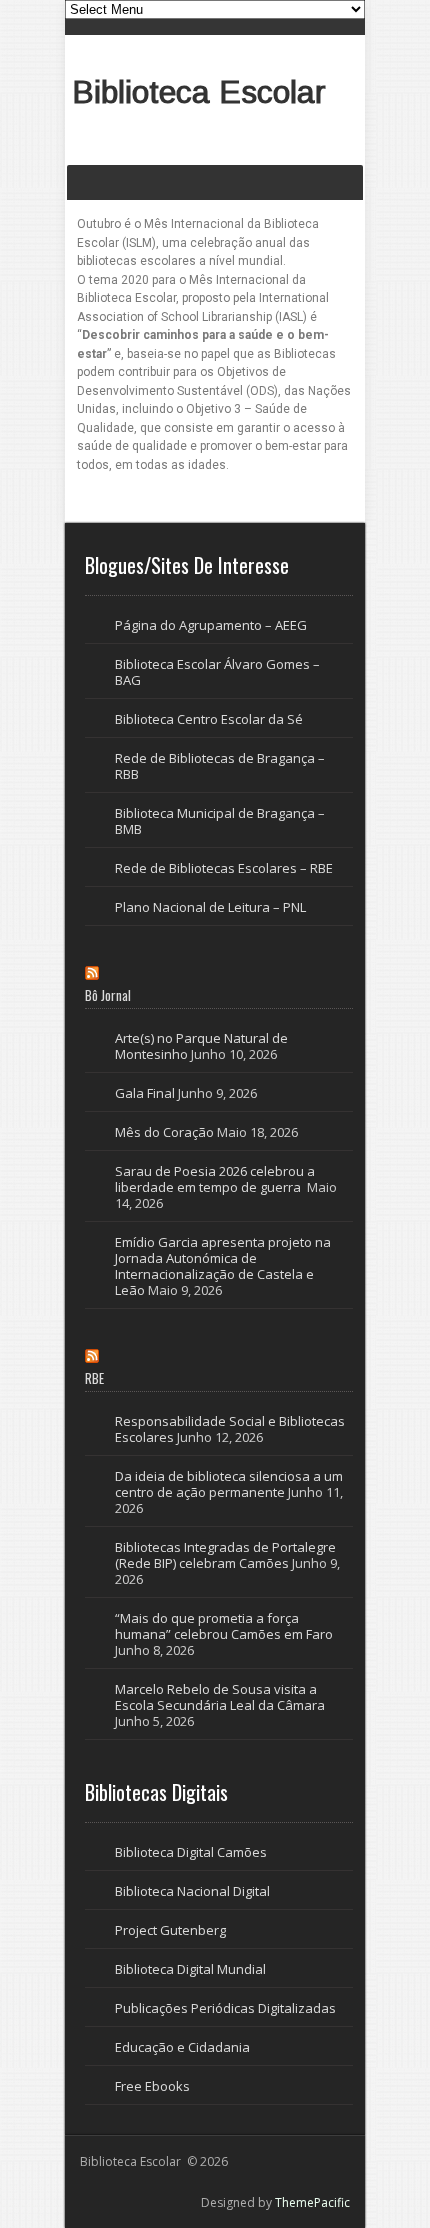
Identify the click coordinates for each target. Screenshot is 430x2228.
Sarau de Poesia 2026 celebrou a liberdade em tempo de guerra (215, 1179)
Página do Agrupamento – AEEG (211, 625)
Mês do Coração (164, 1132)
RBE (94, 1378)
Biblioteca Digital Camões (191, 1852)
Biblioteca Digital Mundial (190, 1969)
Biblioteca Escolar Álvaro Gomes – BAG (217, 672)
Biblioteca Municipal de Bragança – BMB (220, 821)
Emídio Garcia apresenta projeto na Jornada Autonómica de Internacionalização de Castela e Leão (223, 1266)
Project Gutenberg (170, 1930)
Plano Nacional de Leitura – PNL (210, 907)
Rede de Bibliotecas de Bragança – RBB (220, 766)
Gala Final (145, 1093)
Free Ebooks (152, 2086)
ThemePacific (312, 2202)
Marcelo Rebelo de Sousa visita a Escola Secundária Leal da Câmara (220, 1697)
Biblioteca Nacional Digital (192, 1891)
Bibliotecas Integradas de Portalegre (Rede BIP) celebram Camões (225, 1555)
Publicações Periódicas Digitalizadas (225, 2008)
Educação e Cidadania (182, 2047)
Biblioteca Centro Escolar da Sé (209, 719)
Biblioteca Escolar (199, 92)
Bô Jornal (108, 995)
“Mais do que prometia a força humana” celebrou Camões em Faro (225, 1626)
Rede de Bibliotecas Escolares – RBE (224, 868)
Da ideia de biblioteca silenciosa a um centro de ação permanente (229, 1484)
